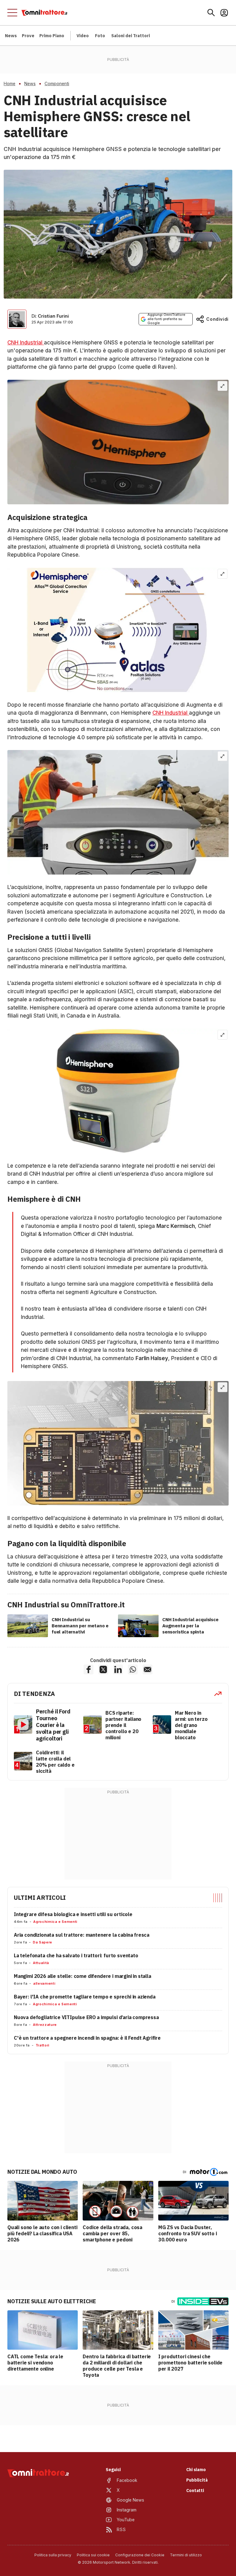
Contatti (195, 2491)
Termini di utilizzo (186, 2555)
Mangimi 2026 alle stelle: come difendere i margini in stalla (83, 1976)
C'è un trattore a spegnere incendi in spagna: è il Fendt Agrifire (87, 2038)
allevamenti (44, 1983)
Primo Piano (52, 36)
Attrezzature (45, 2025)
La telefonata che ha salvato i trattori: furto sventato (76, 1955)
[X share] (103, 1669)
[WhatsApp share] (133, 1669)
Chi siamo (196, 2470)
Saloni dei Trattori (131, 36)
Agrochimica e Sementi (55, 1922)
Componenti (57, 84)
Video (83, 36)
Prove (28, 36)
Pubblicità (197, 2480)
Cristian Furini (53, 316)
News (11, 36)
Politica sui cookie (93, 2555)
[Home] (44, 13)
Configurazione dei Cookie (140, 2555)
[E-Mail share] (147, 1669)
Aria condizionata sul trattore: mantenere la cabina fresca (82, 1935)
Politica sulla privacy (53, 2555)
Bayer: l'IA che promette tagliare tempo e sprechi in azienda (85, 1997)
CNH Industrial (26, 343)
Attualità (41, 1963)
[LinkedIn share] (118, 1669)
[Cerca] (211, 13)
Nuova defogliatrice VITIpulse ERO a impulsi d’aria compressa (86, 2017)
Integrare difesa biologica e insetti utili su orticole (73, 1914)
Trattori (43, 2045)
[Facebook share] (88, 1669)
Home (10, 84)
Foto (100, 36)
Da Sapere (43, 1942)
